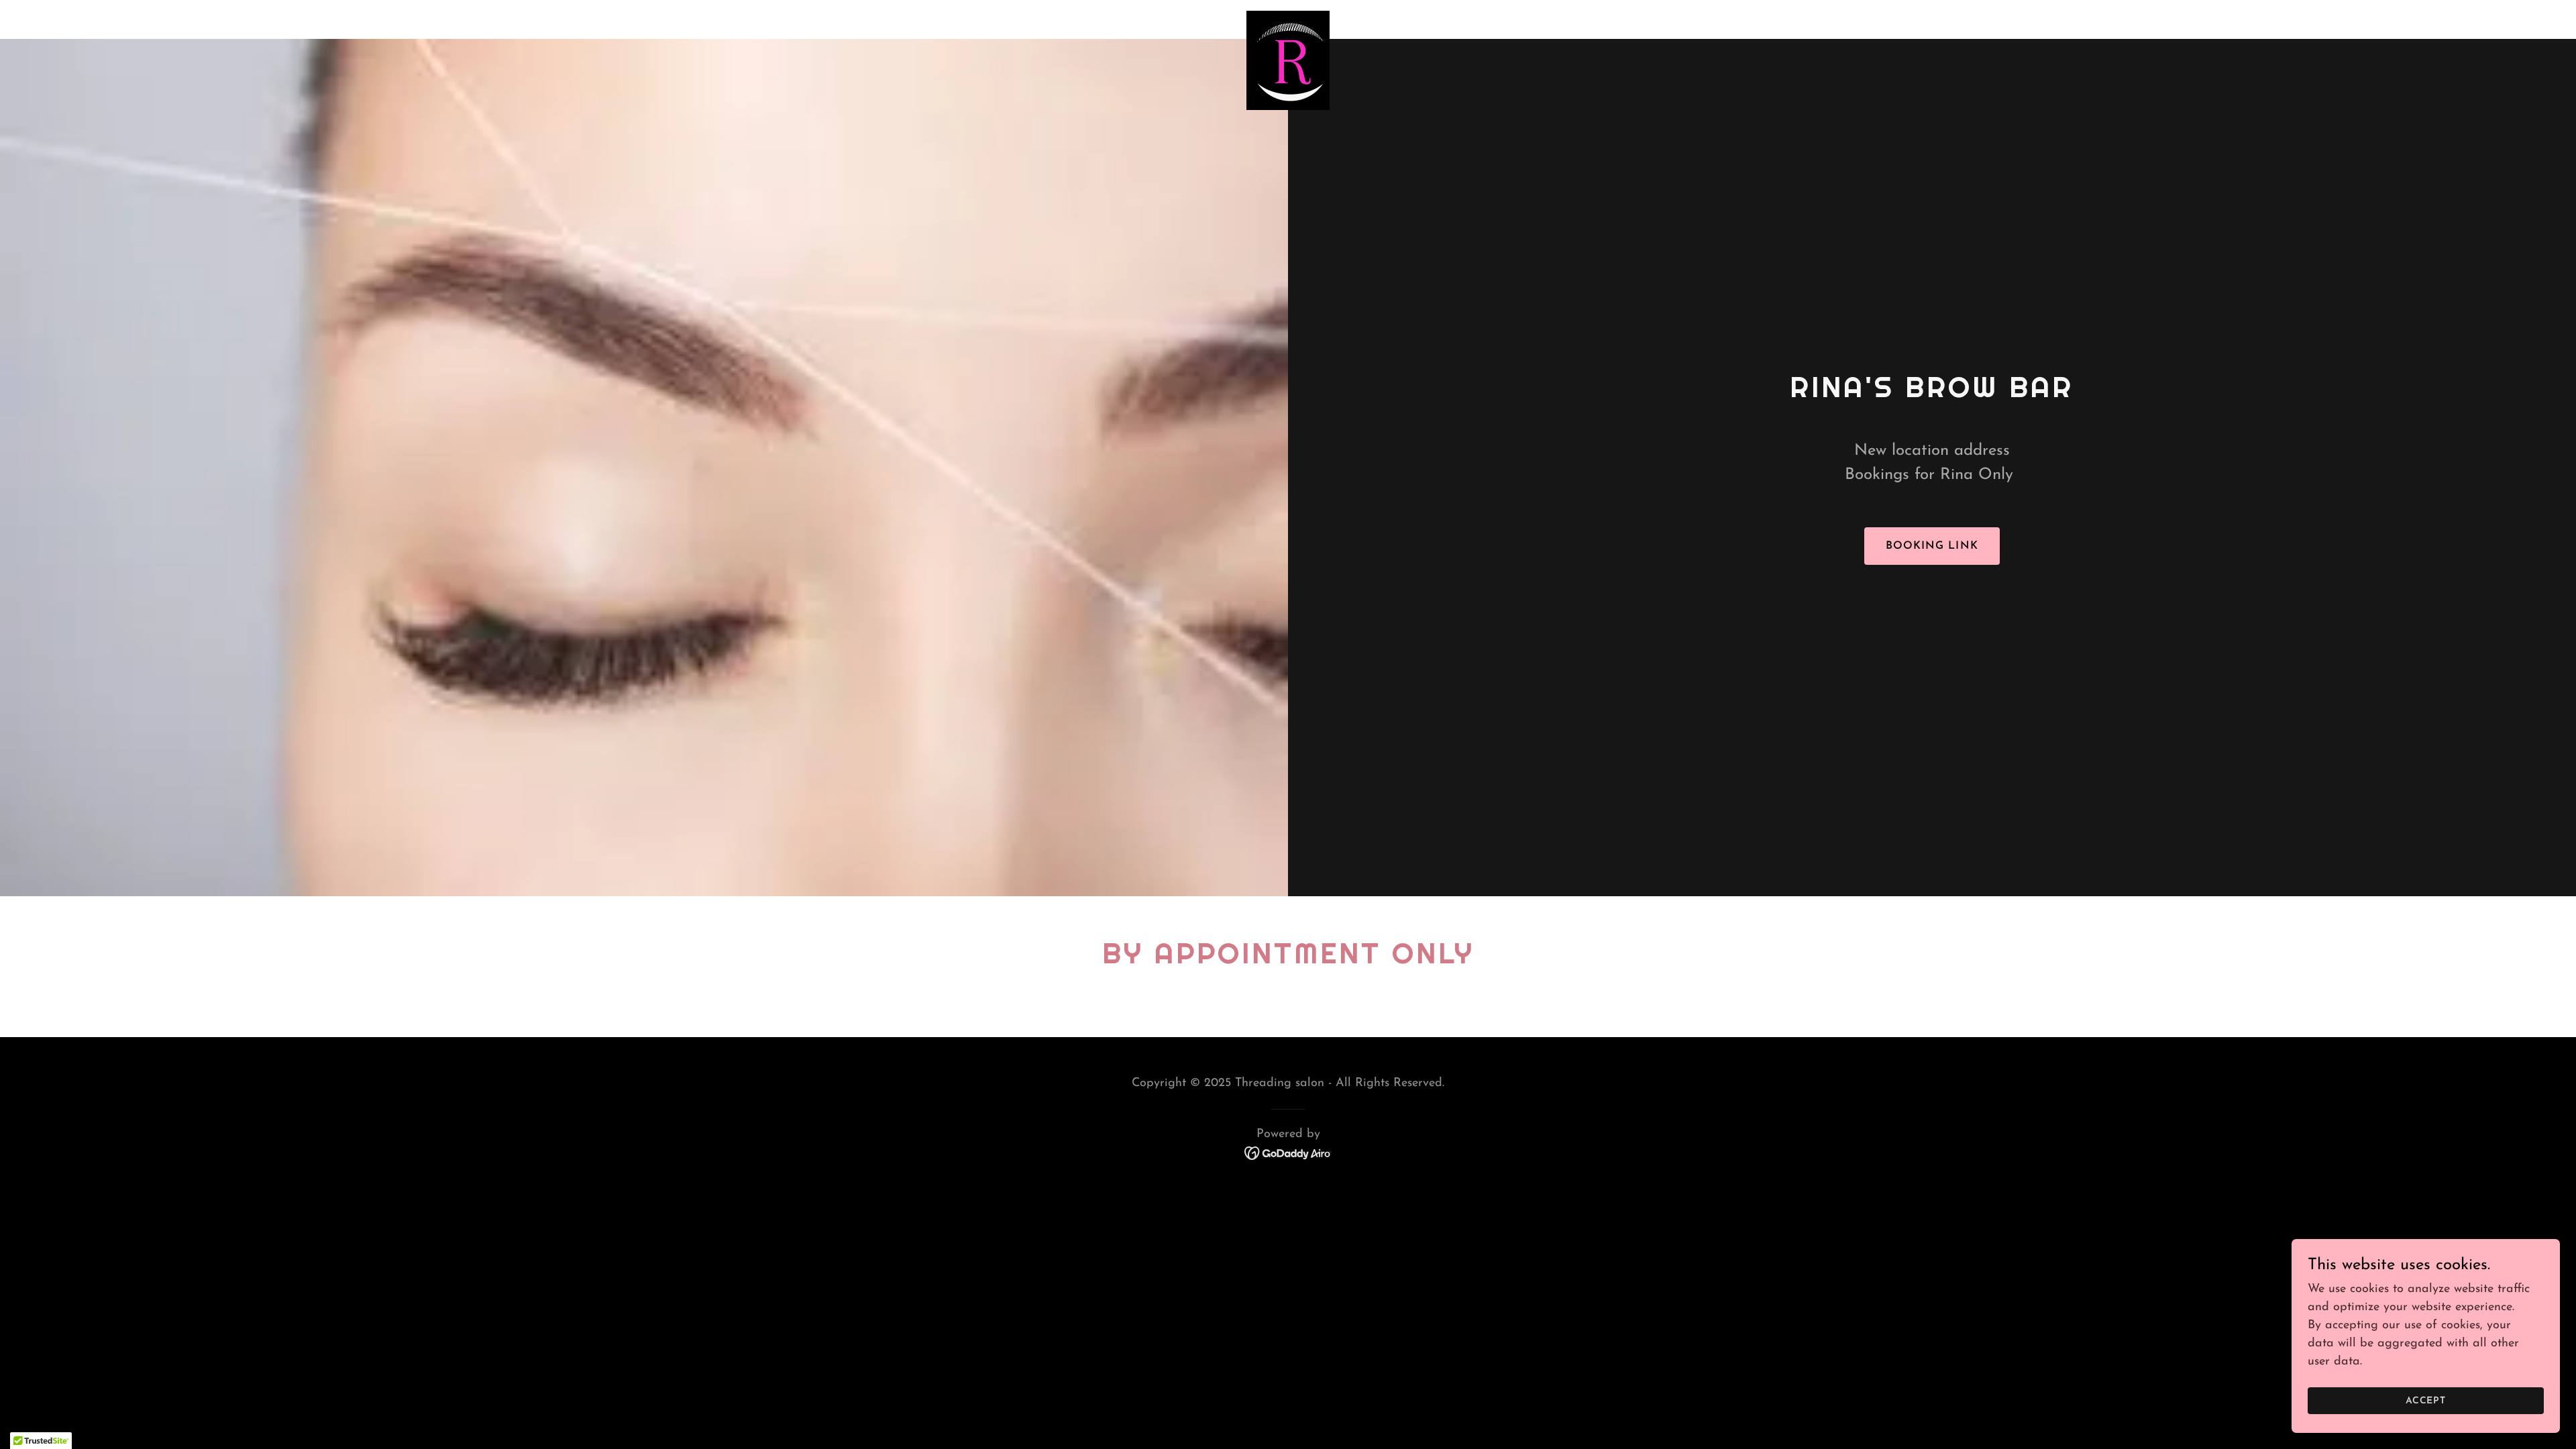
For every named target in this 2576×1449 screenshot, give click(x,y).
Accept (2426, 1401)
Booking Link (1932, 546)
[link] (1288, 17)
